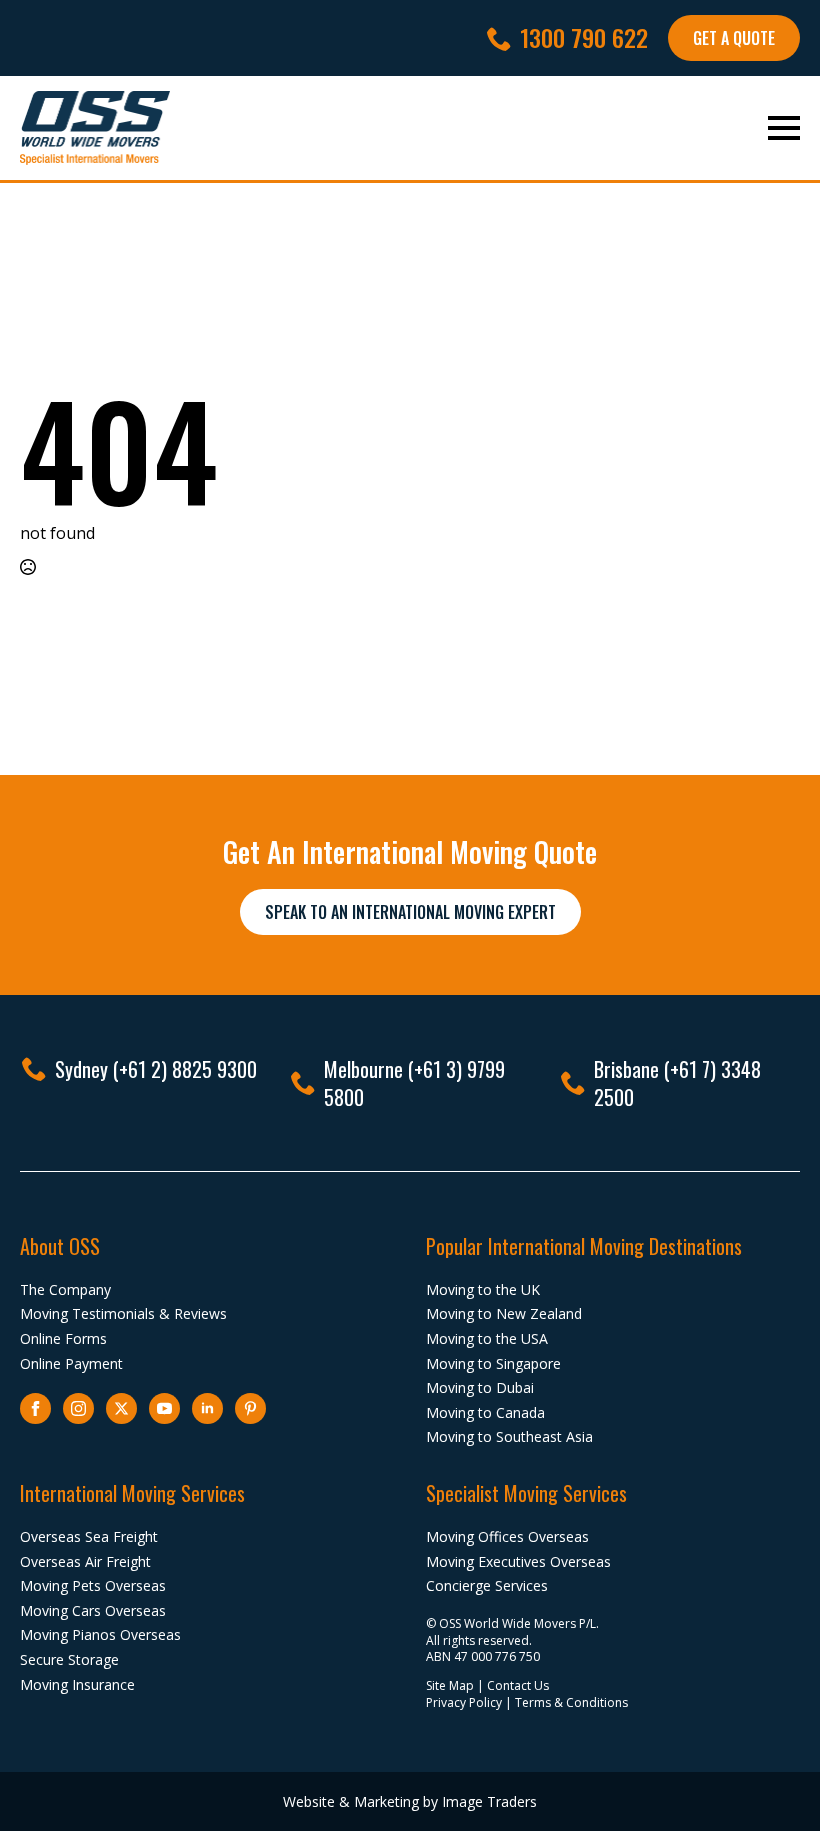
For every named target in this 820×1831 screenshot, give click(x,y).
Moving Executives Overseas (518, 1561)
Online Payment (71, 1363)
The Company (65, 1289)
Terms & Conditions (571, 1702)
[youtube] (164, 1408)
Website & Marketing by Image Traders (410, 1801)
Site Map (450, 1685)
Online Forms (63, 1338)
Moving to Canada (485, 1412)
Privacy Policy (464, 1702)
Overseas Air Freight (85, 1561)
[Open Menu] (784, 128)
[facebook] (35, 1408)
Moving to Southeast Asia (509, 1436)
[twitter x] (121, 1408)
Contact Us (518, 1685)
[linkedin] (207, 1408)
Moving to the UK (483, 1289)
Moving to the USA (487, 1338)
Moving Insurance (77, 1684)
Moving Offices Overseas (507, 1536)
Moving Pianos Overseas (100, 1634)
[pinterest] (250, 1408)
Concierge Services (487, 1585)
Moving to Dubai (480, 1387)
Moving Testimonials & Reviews (123, 1313)
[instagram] (78, 1408)
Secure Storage (69, 1659)
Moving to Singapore (493, 1363)
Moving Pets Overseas (93, 1585)
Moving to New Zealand (504, 1313)
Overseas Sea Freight (89, 1536)
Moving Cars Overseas (93, 1610)
